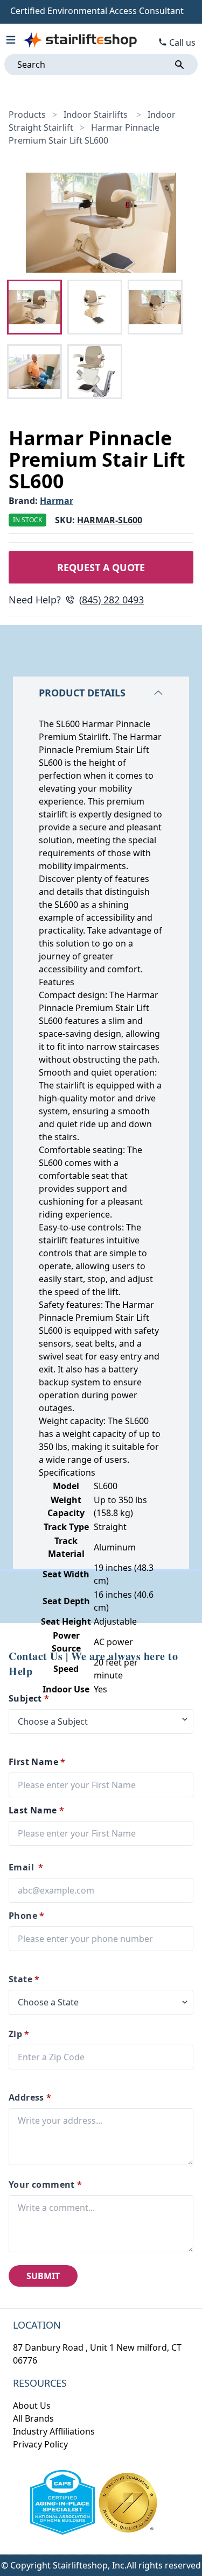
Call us (182, 42)
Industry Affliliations (54, 2431)
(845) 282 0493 (112, 600)
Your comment (45, 2184)
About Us (32, 2406)
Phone (26, 1916)
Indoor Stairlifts (97, 115)
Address (30, 2097)
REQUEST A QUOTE (101, 567)
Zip (19, 2034)
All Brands (33, 2418)
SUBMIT (43, 2276)
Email (26, 1867)
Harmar (57, 501)
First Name (37, 1762)
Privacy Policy (40, 2444)
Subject (29, 1698)
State (24, 1979)
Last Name (36, 1810)
